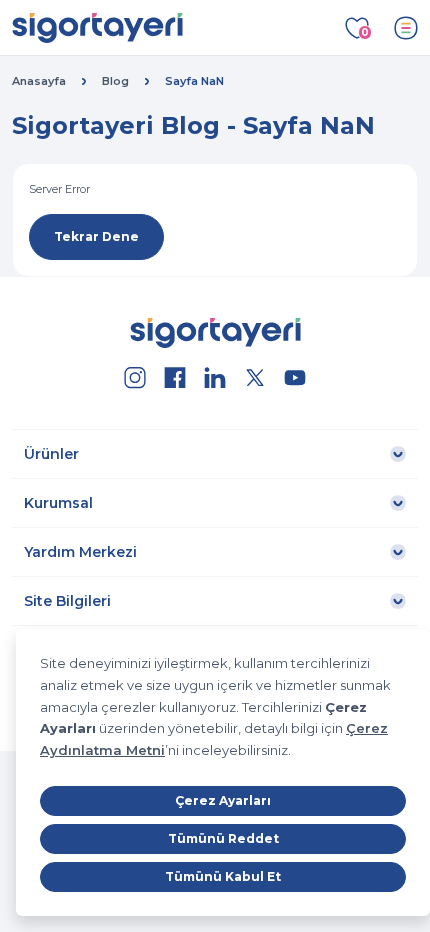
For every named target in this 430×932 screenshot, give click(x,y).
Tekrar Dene (96, 236)
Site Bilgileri (67, 601)
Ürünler (51, 454)
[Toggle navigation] (406, 28)
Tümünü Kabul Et (223, 876)
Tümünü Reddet (223, 838)
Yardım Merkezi (80, 552)
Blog (115, 81)
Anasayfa (39, 81)
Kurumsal (58, 503)
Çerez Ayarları (223, 800)
